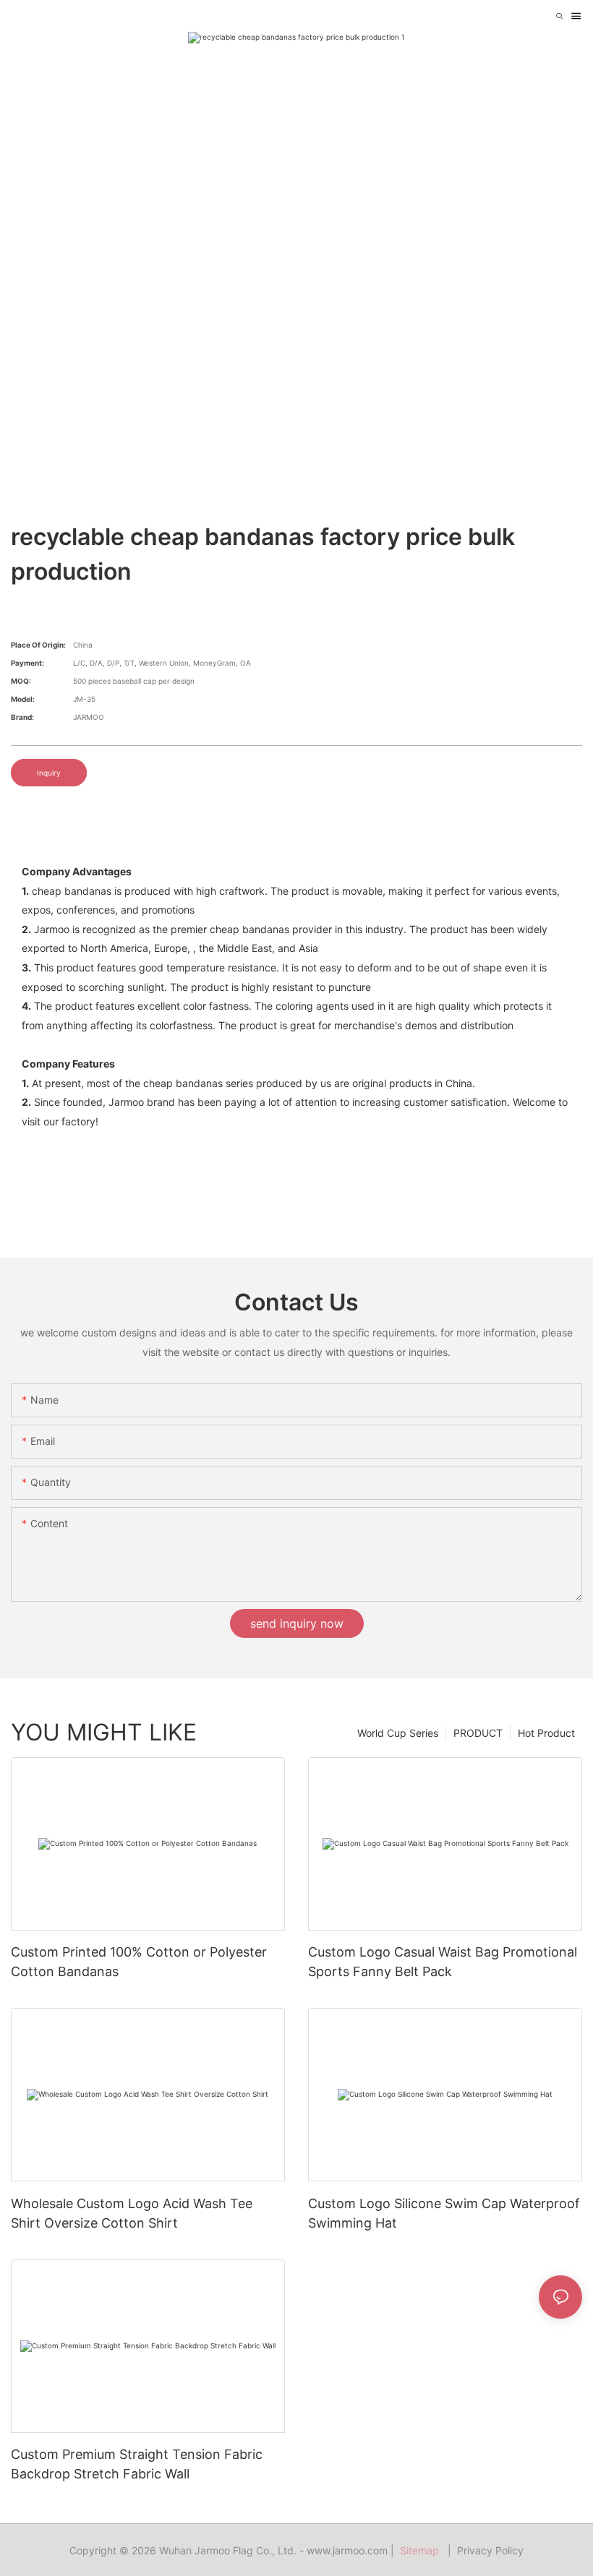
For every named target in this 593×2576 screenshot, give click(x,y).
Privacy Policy (490, 2550)
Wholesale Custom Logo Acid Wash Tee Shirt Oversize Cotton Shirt (132, 2213)
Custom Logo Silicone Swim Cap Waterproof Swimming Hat (444, 2213)
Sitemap (422, 2550)
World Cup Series (398, 1733)
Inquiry (49, 773)
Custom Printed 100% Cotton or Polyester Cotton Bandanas (139, 1962)
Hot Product (546, 1733)
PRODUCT (478, 1733)
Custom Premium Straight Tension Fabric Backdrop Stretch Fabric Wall (137, 2464)
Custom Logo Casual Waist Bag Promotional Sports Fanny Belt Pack (443, 1962)
